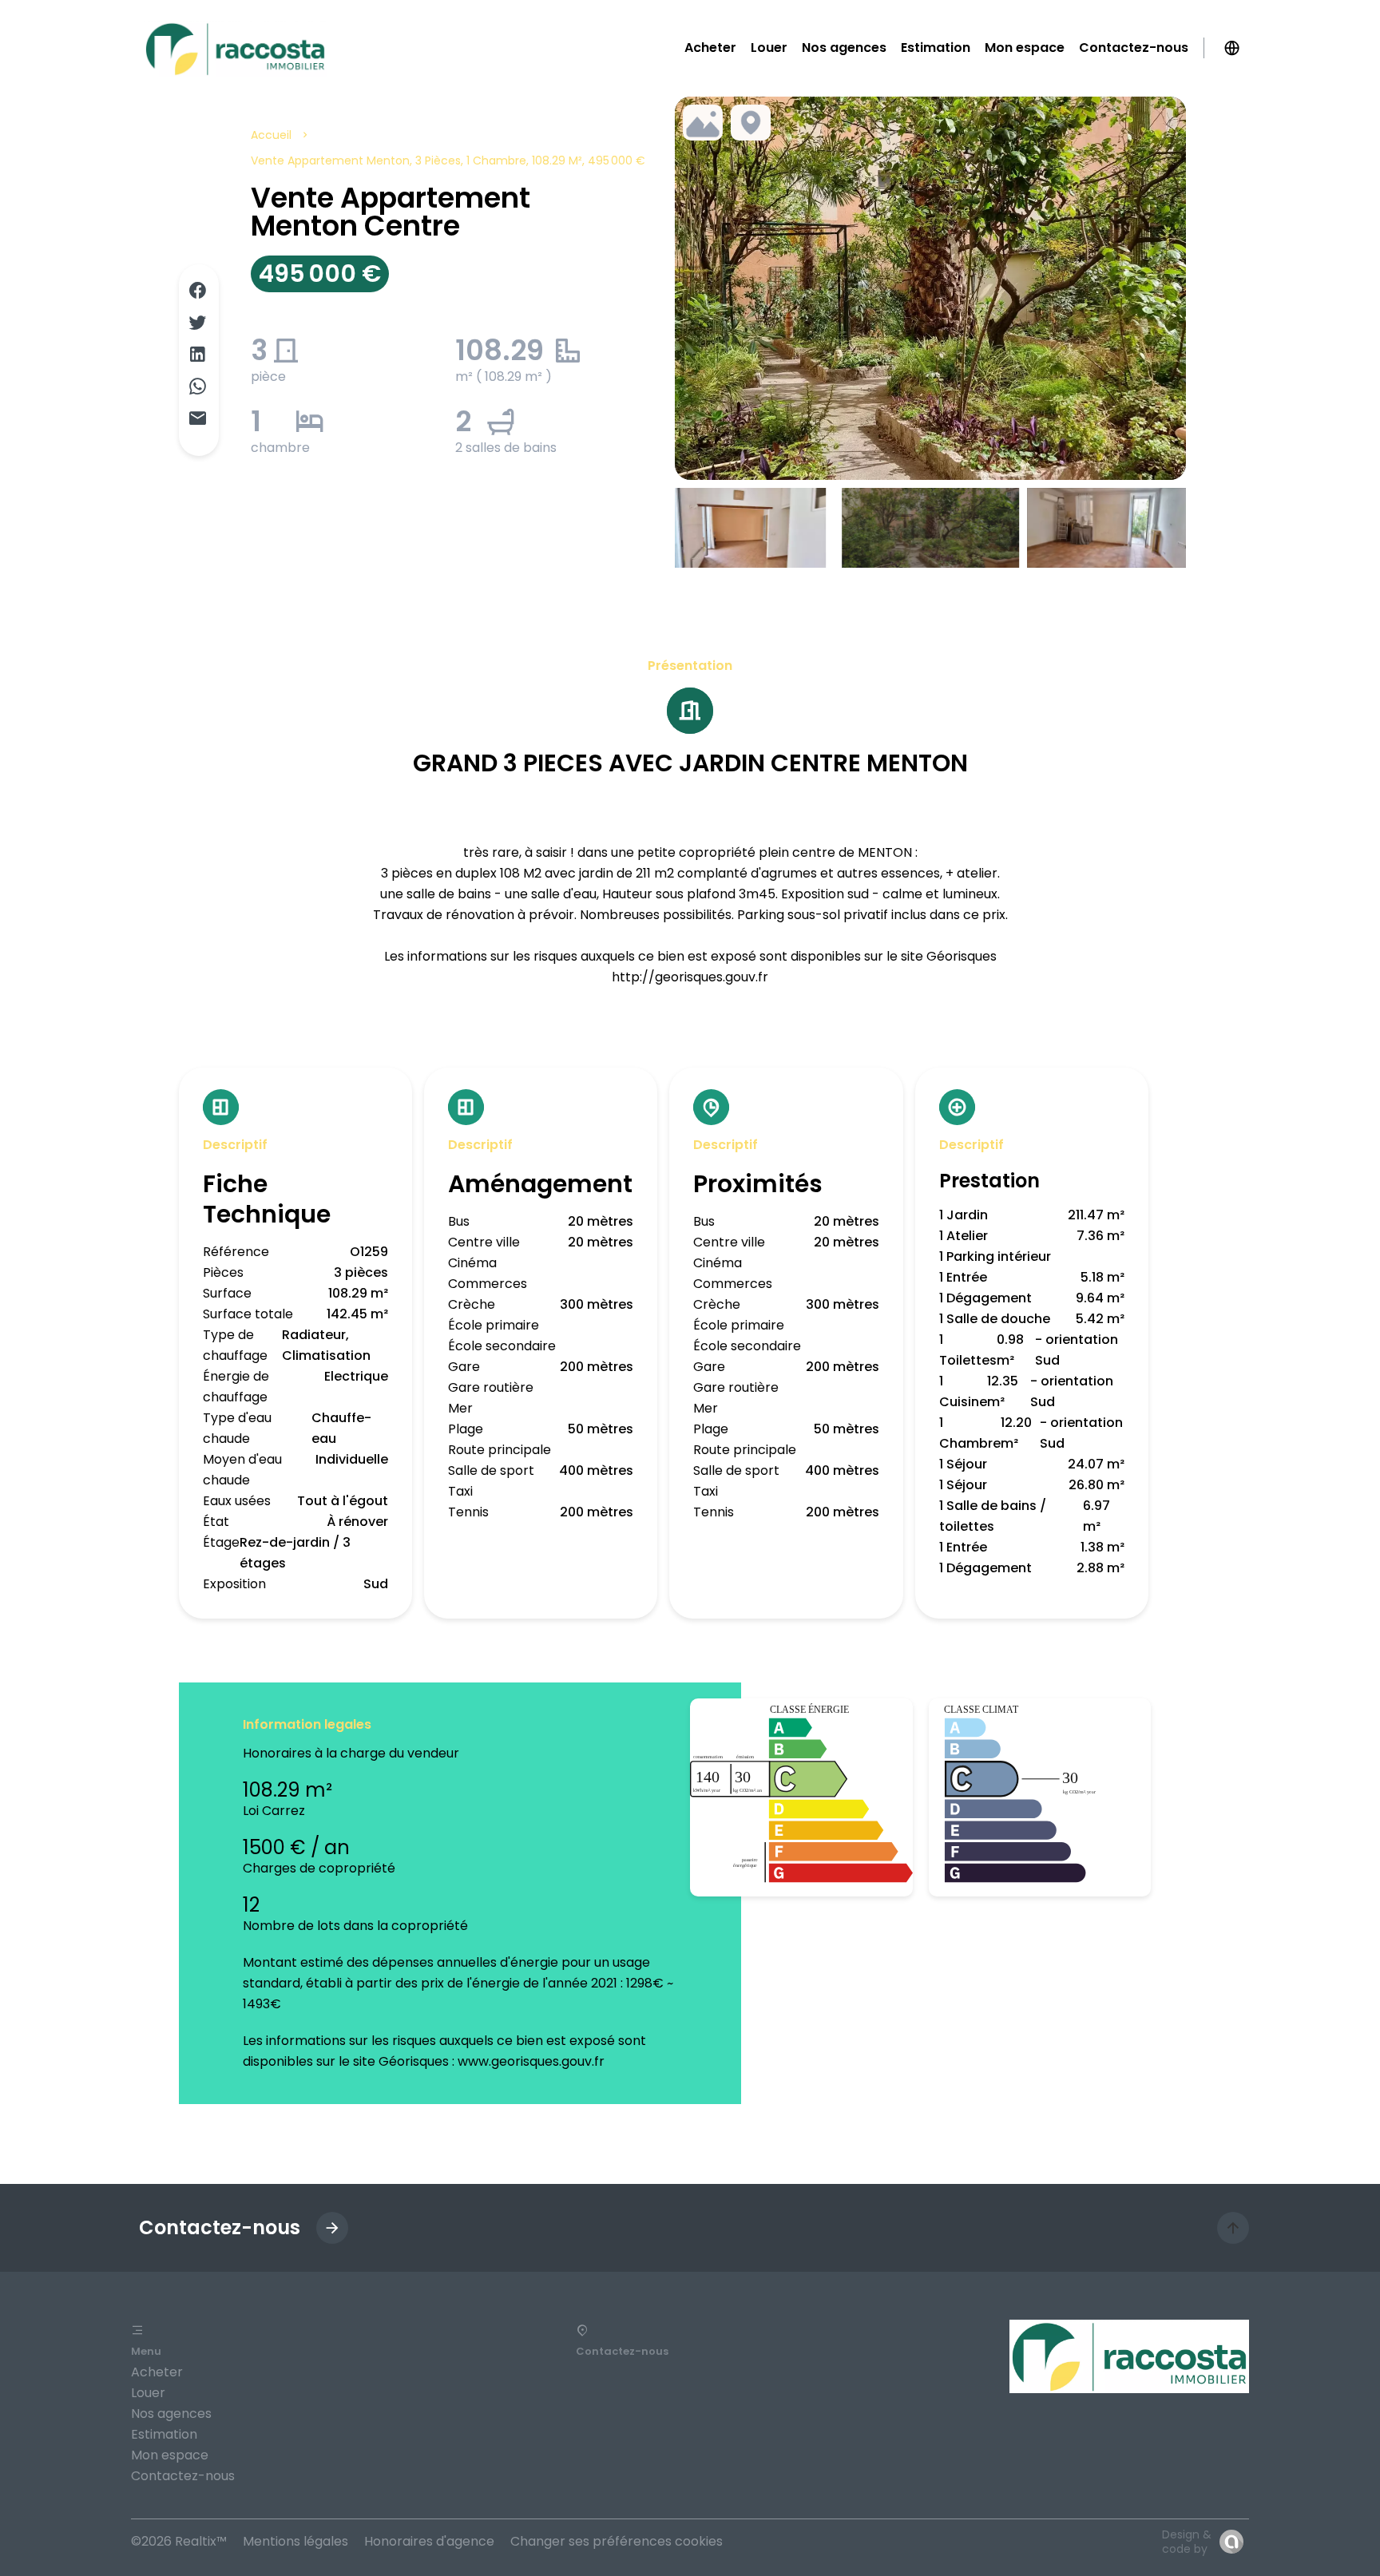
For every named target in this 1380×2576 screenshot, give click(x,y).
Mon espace (170, 2455)
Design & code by (1187, 2542)
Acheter (157, 2372)
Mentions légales (295, 2541)
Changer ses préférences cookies (617, 2541)
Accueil (271, 135)
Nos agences (171, 2414)
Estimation (164, 2434)
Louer (148, 2393)
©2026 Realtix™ (179, 2541)
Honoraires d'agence (429, 2541)
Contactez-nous (183, 2476)
